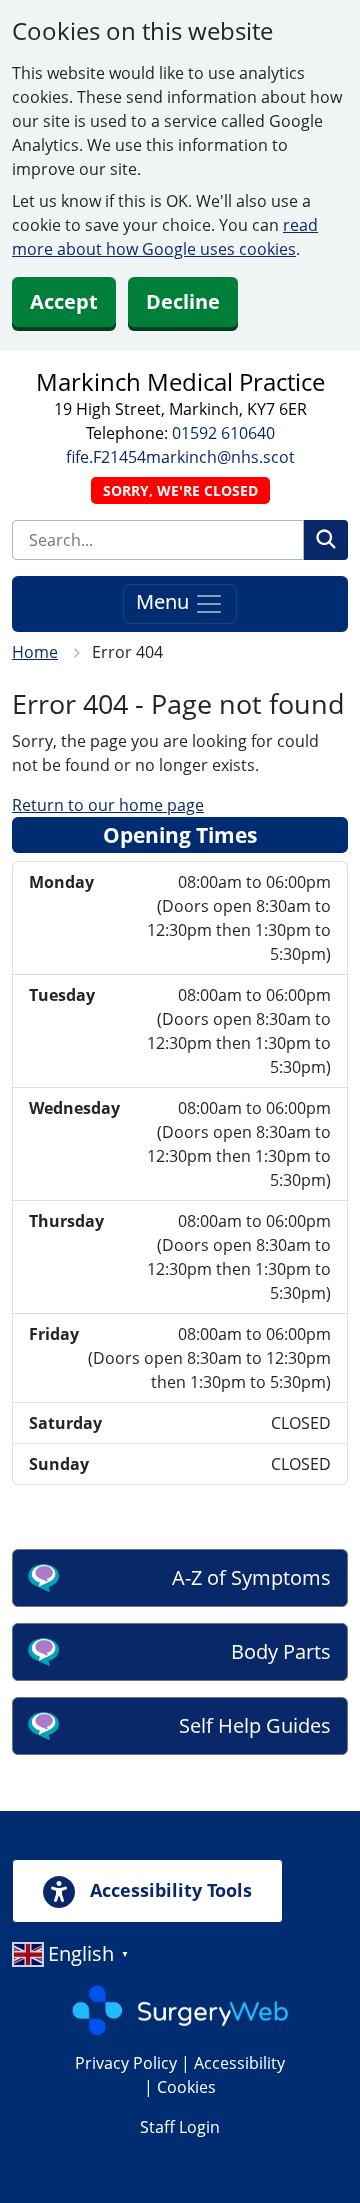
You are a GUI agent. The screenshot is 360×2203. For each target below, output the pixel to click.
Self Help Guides (255, 1725)
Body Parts (281, 1651)
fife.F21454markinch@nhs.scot (180, 457)
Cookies (186, 2087)
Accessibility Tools (168, 1890)
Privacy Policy (126, 2063)
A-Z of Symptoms (251, 1577)
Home (35, 652)
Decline (183, 301)
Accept (64, 301)
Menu (165, 601)
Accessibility (239, 2063)
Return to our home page (108, 805)
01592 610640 (223, 433)
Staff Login (180, 2127)
